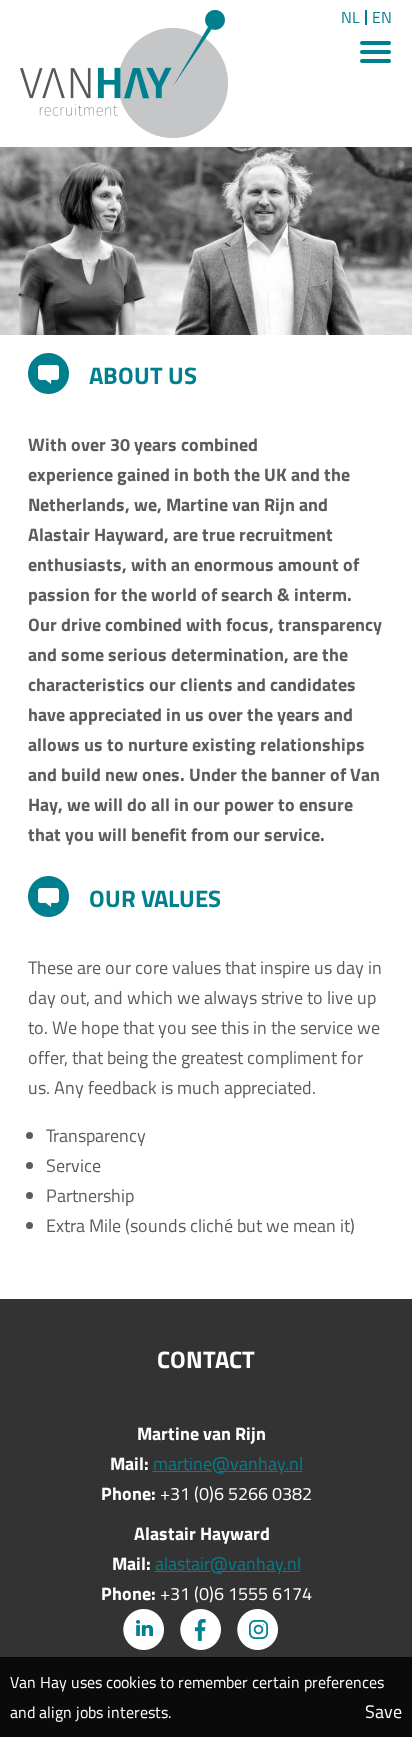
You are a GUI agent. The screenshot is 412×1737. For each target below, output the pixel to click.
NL (350, 17)
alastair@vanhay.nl (228, 1563)
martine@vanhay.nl (228, 1463)
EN (382, 17)
